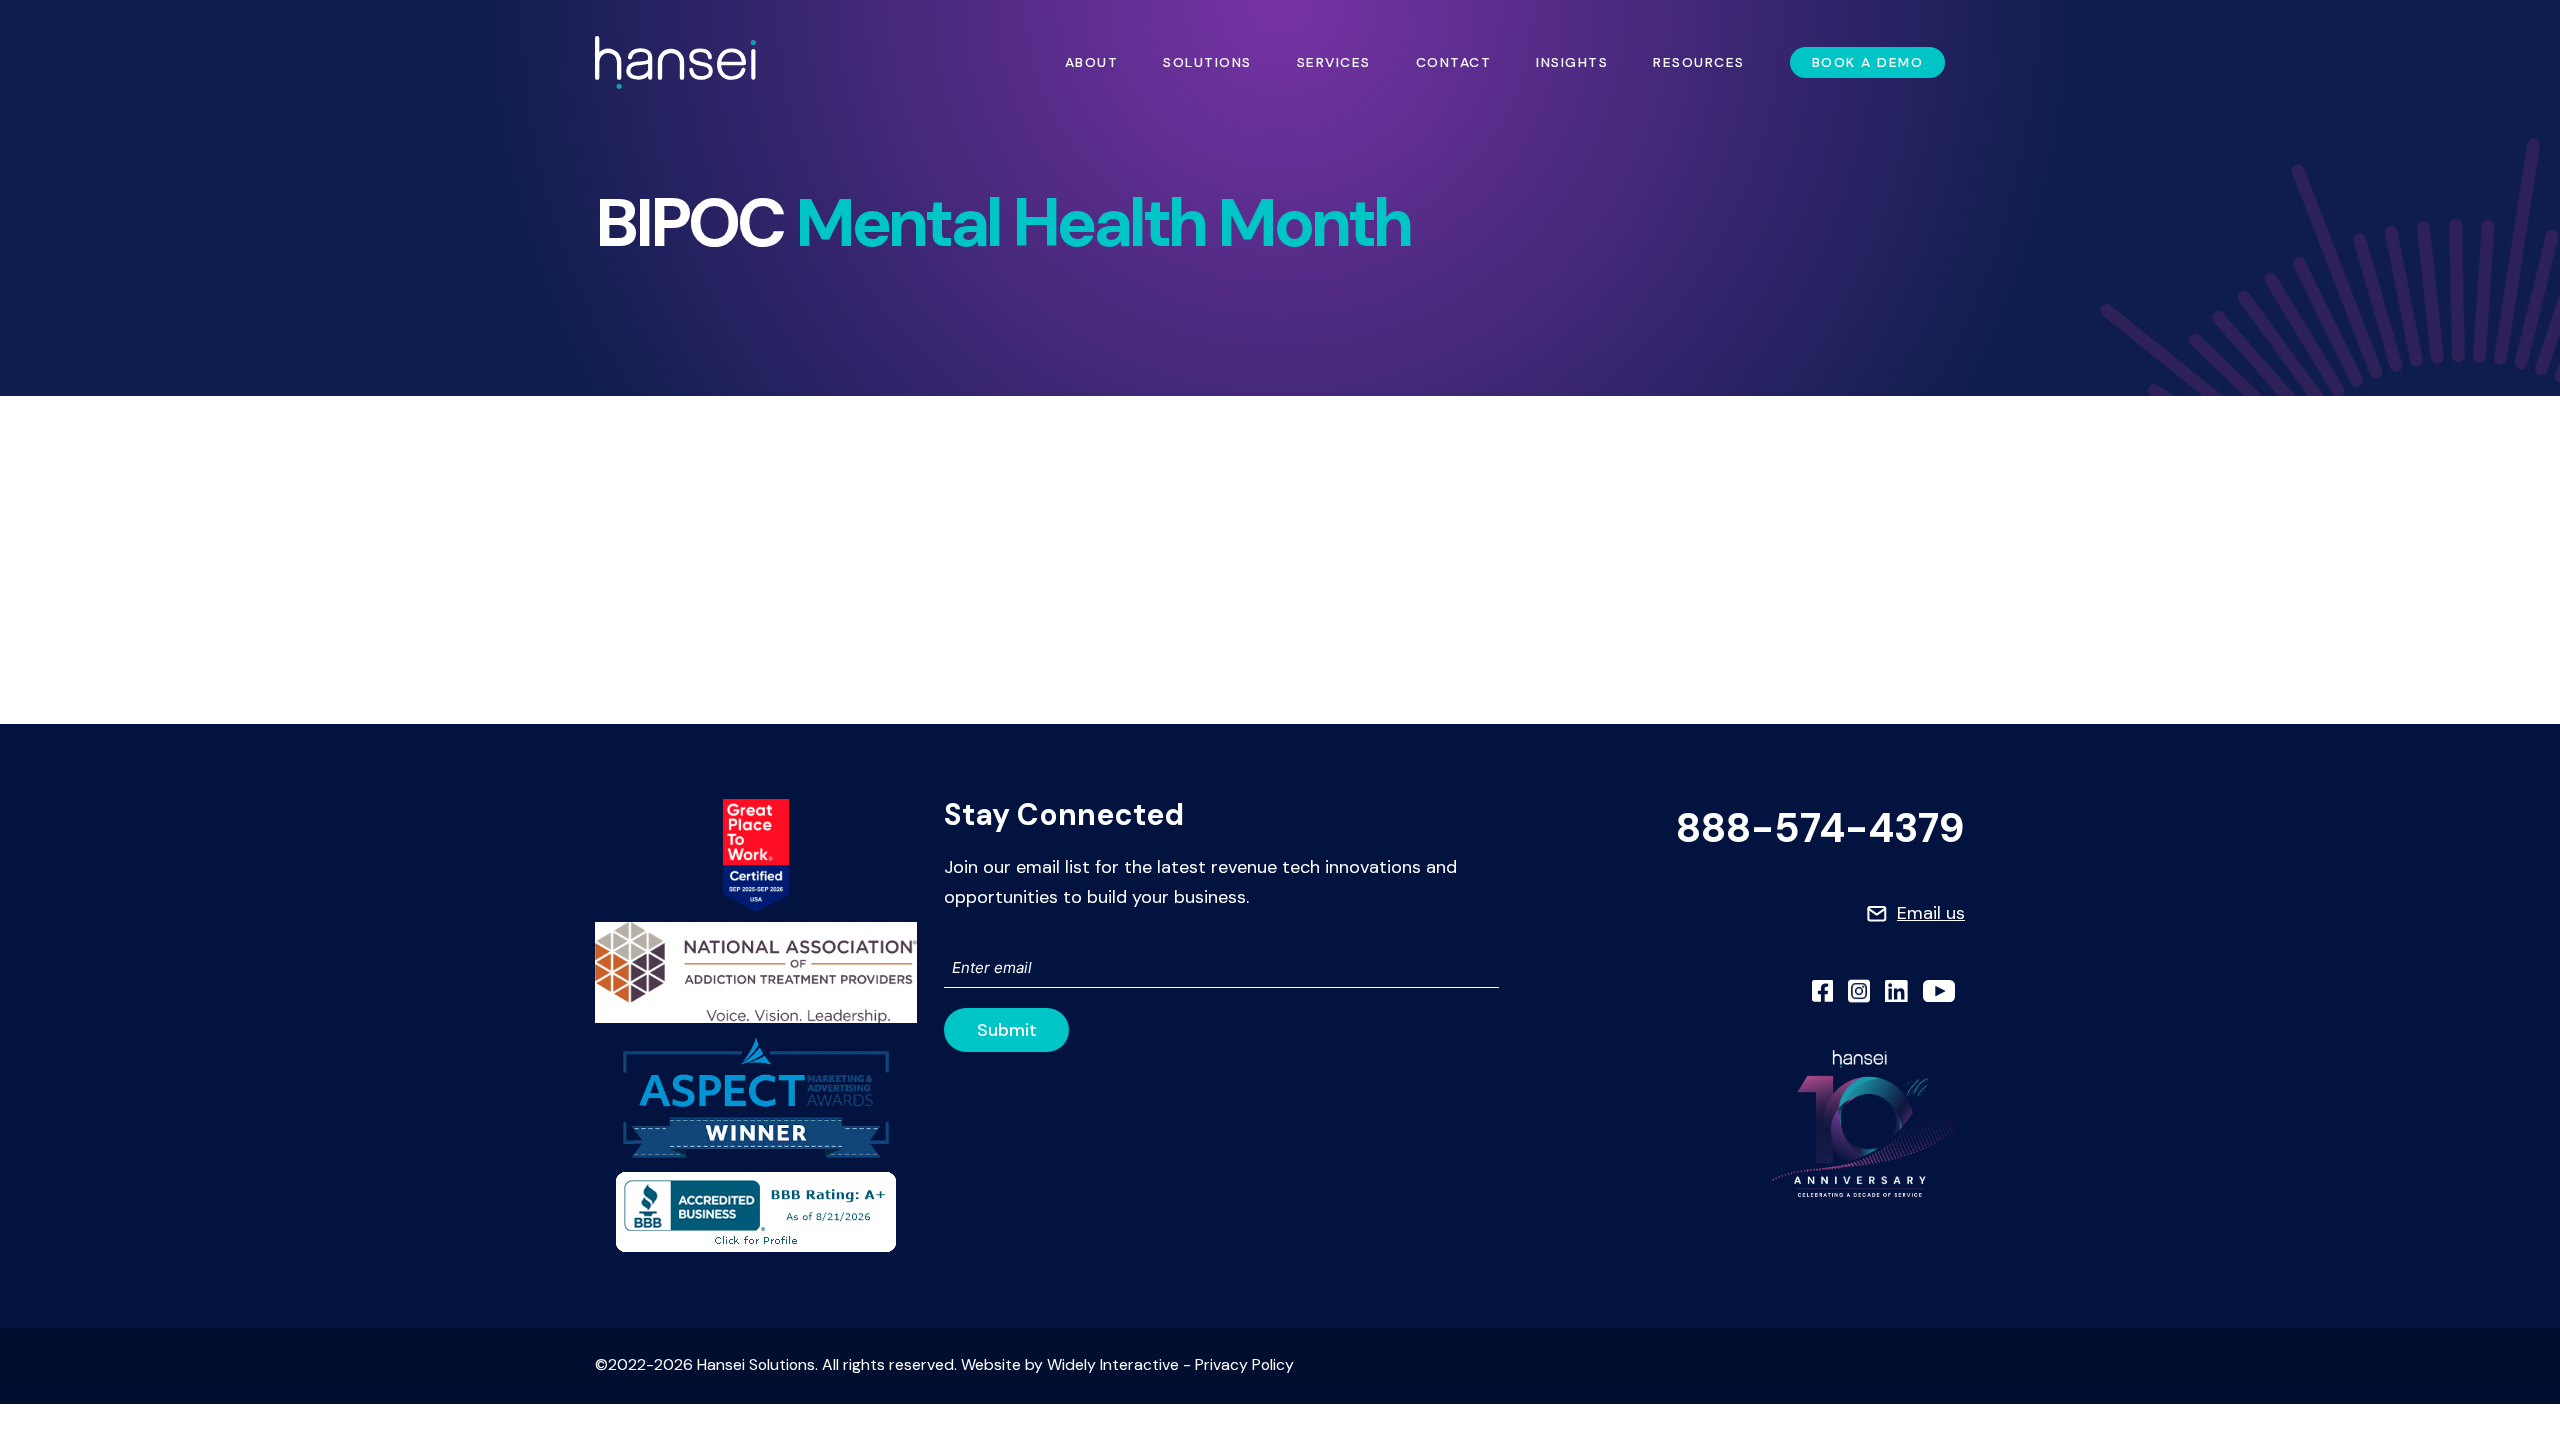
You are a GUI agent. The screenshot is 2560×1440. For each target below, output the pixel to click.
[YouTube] (1939, 990)
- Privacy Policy (1236, 1364)
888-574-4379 (1820, 828)
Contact (1454, 62)
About (1092, 62)
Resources (1699, 62)
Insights (1572, 62)
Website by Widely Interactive (1070, 1364)
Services (1334, 62)
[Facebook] (1823, 990)
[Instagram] (1859, 990)
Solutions (1207, 62)
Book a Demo (1868, 62)
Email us (1931, 913)
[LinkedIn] (1896, 990)
